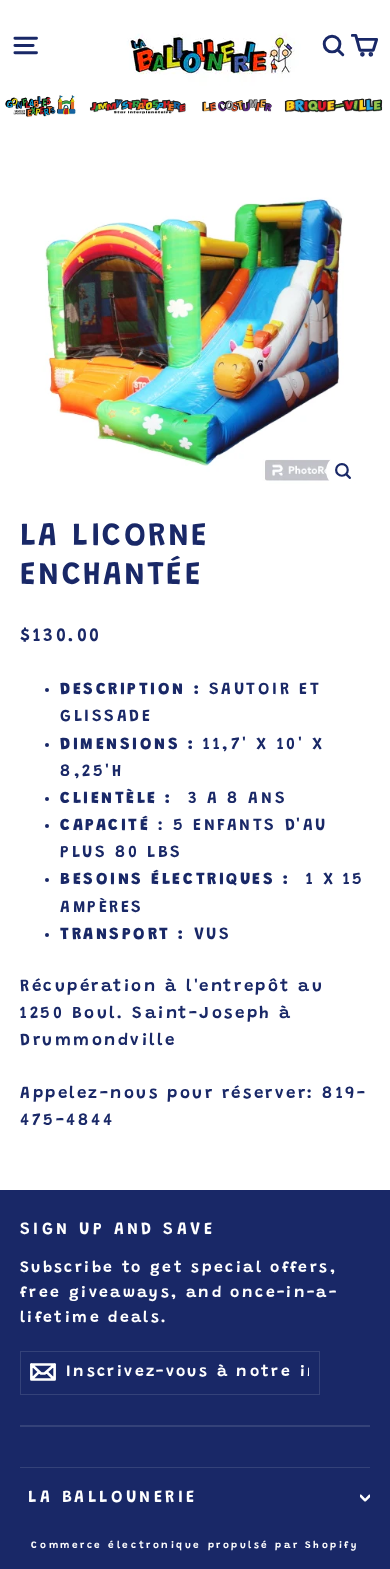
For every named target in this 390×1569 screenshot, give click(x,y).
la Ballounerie (109, 1498)
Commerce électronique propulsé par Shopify (194, 1546)
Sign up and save (117, 1230)
